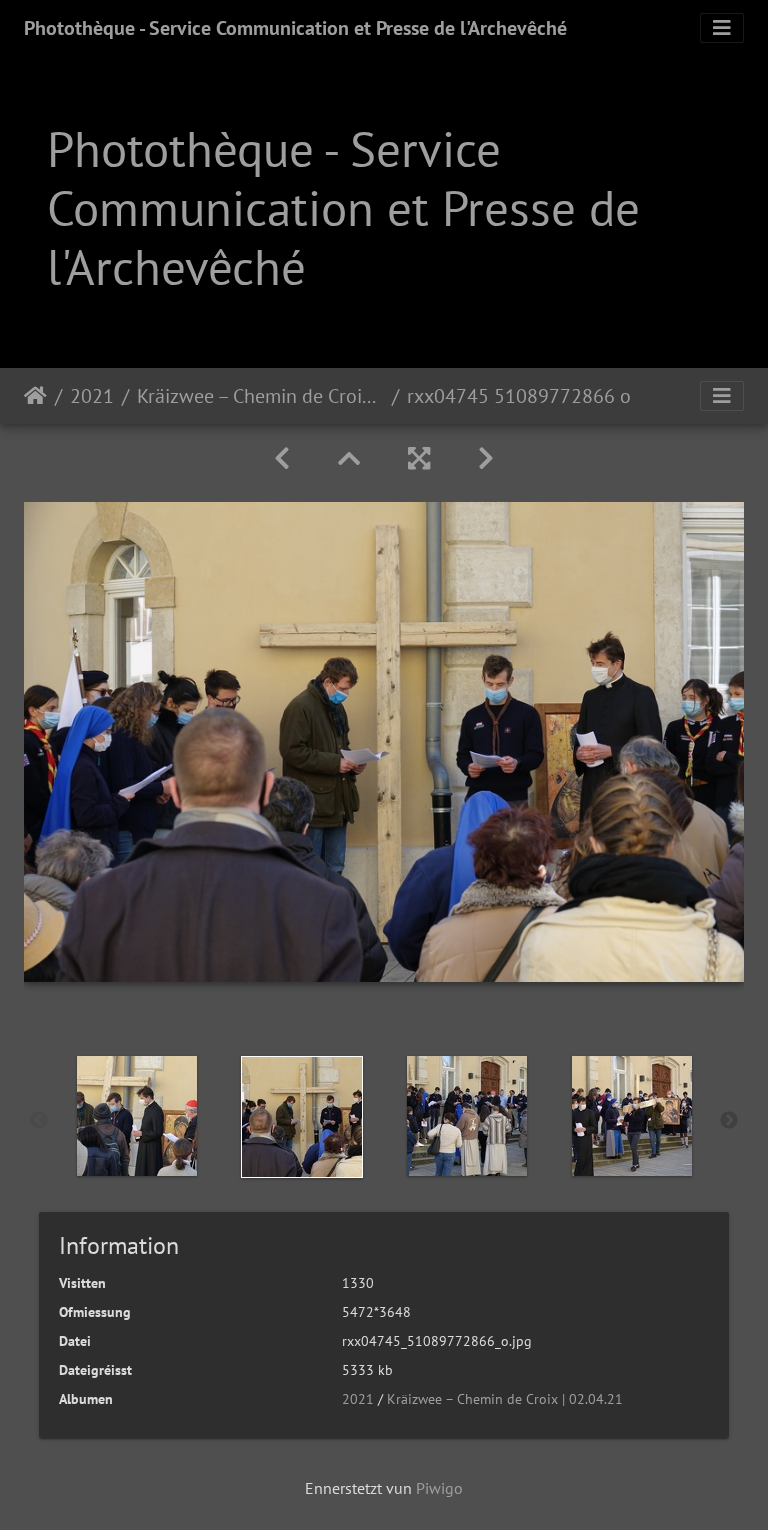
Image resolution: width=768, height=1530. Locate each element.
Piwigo (439, 1488)
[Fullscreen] (419, 458)
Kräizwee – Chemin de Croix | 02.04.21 (260, 396)
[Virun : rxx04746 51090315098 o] (486, 458)
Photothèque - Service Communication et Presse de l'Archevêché (295, 28)
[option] (136, 1116)
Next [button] (729, 1121)
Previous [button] (39, 1121)
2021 (92, 396)
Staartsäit (35, 396)
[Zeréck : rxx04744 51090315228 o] (282, 458)
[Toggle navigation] (722, 28)
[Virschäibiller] (349, 458)
